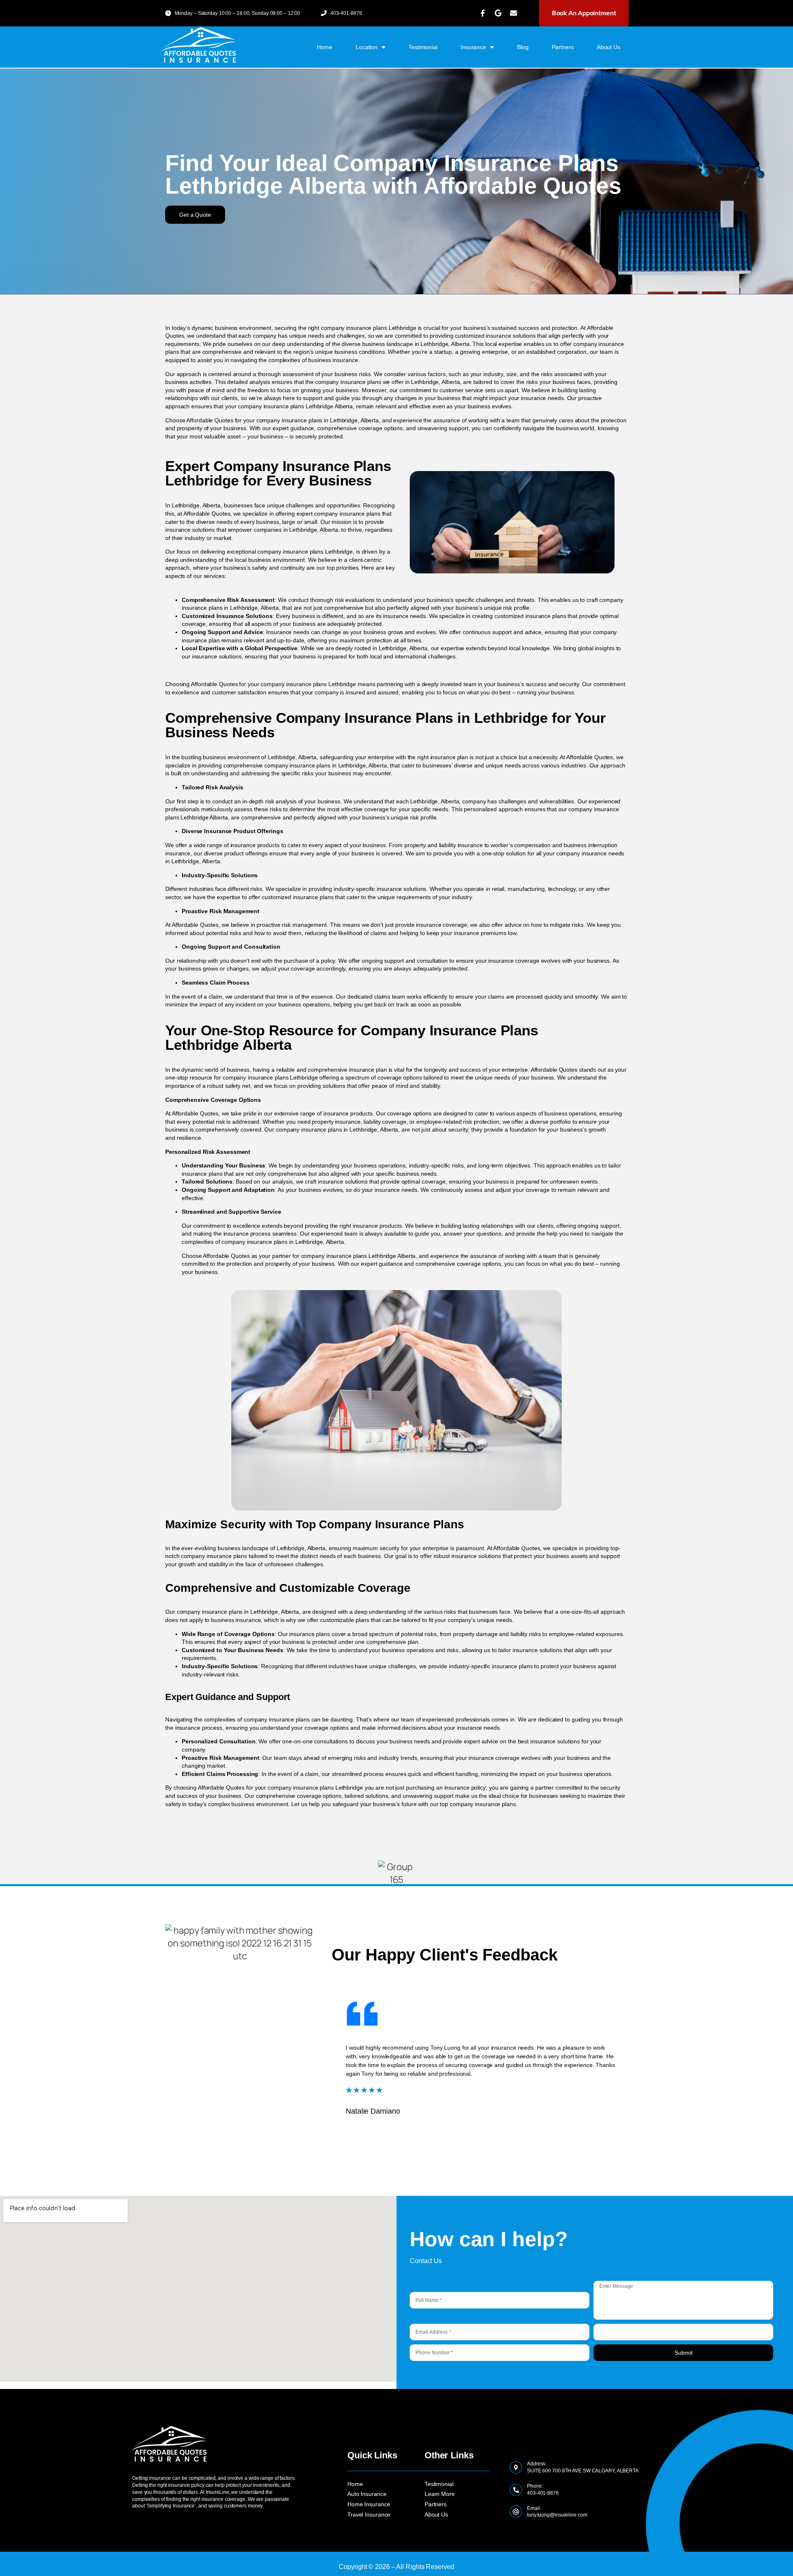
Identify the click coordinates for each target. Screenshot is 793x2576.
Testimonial (423, 47)
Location (367, 47)
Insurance (473, 47)
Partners (563, 47)
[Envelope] (514, 13)
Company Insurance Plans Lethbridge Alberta (392, 174)
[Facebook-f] (482, 13)
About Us (609, 47)
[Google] (498, 13)
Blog (523, 47)
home (325, 47)
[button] (195, 215)
